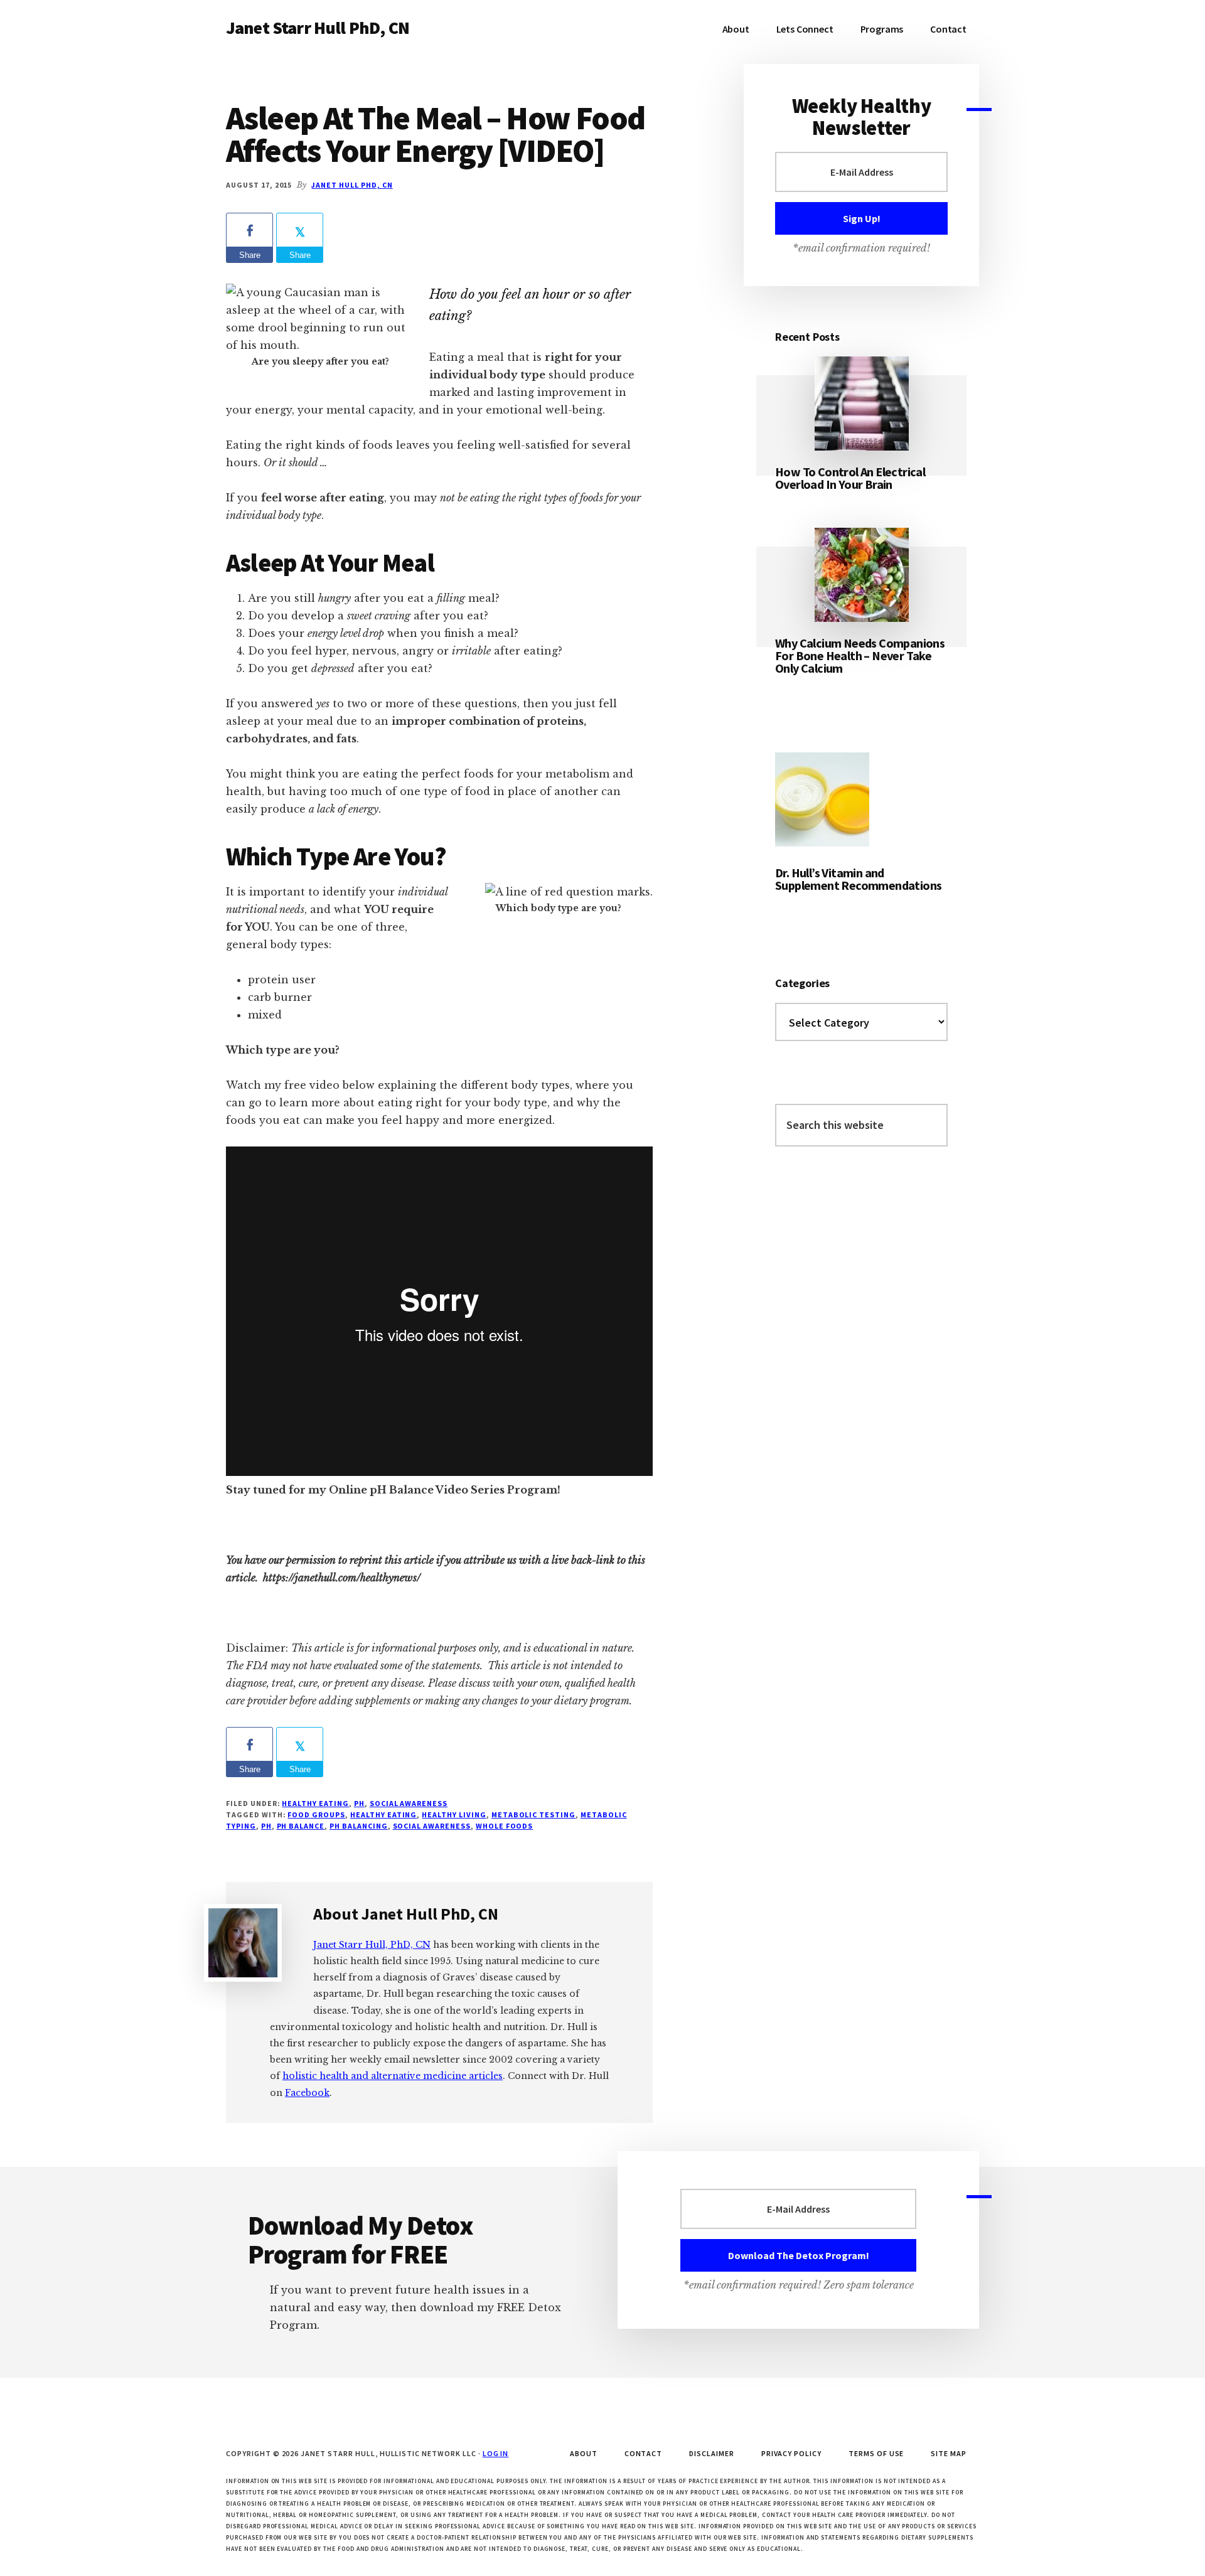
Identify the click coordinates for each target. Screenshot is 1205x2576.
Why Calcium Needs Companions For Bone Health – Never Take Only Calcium (860, 655)
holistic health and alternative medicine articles (393, 2076)
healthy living (454, 1814)
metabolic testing (533, 1814)
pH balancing (359, 1826)
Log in (496, 2453)
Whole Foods (505, 1826)
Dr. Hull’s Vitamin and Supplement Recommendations (858, 879)
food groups (316, 1814)
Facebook (307, 2093)
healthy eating (383, 1814)
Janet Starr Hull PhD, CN (318, 28)
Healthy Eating (315, 1803)
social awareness (409, 1803)
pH (359, 1803)
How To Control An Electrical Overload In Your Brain (850, 478)
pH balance (301, 1826)
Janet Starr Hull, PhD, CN (372, 1945)
